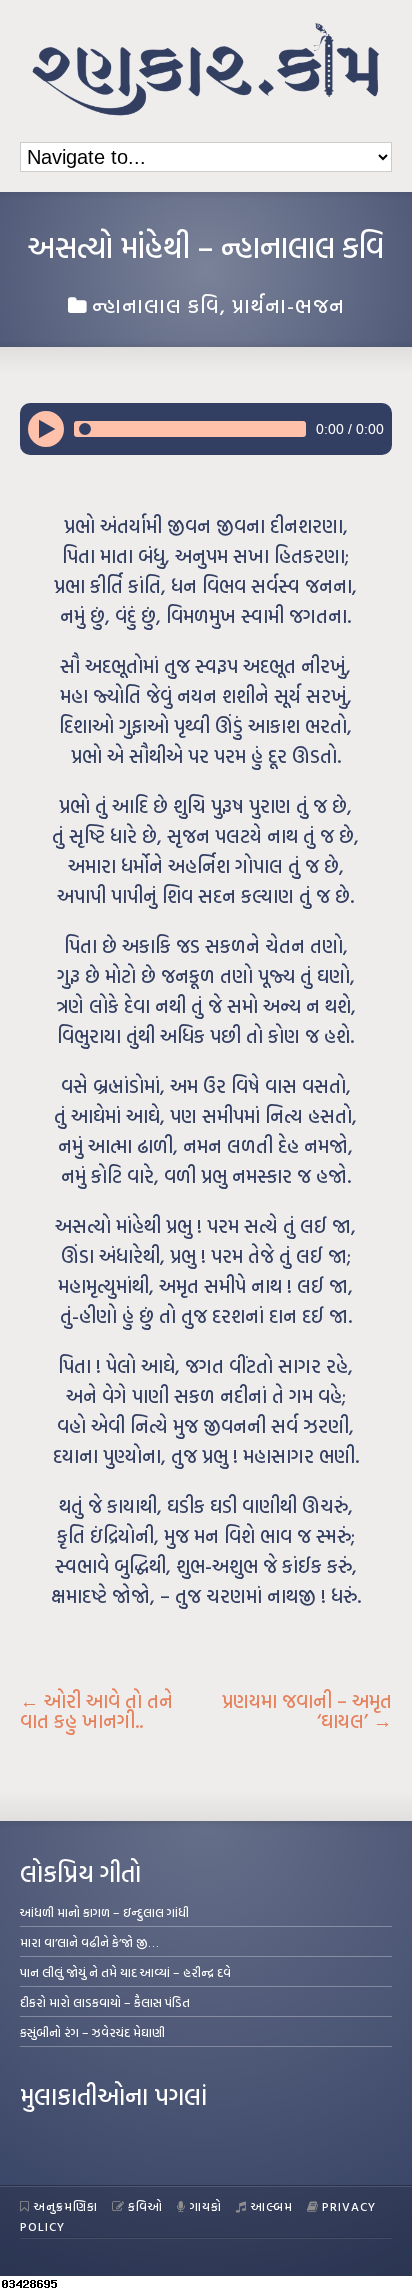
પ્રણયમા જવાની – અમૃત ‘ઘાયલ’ (307, 1711)
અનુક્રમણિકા (66, 2206)
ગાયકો (206, 2206)
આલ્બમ (272, 2206)
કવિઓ (145, 2206)
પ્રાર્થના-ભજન (288, 305)
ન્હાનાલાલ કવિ (156, 305)
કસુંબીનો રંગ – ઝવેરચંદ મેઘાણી (92, 2032)
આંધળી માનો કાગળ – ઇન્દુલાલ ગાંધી (104, 1912)
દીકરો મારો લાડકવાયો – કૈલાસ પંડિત (105, 2002)
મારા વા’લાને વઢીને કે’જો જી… (89, 1942)
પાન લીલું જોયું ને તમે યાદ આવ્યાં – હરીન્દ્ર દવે (125, 1972)
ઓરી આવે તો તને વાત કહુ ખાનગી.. (96, 1711)
